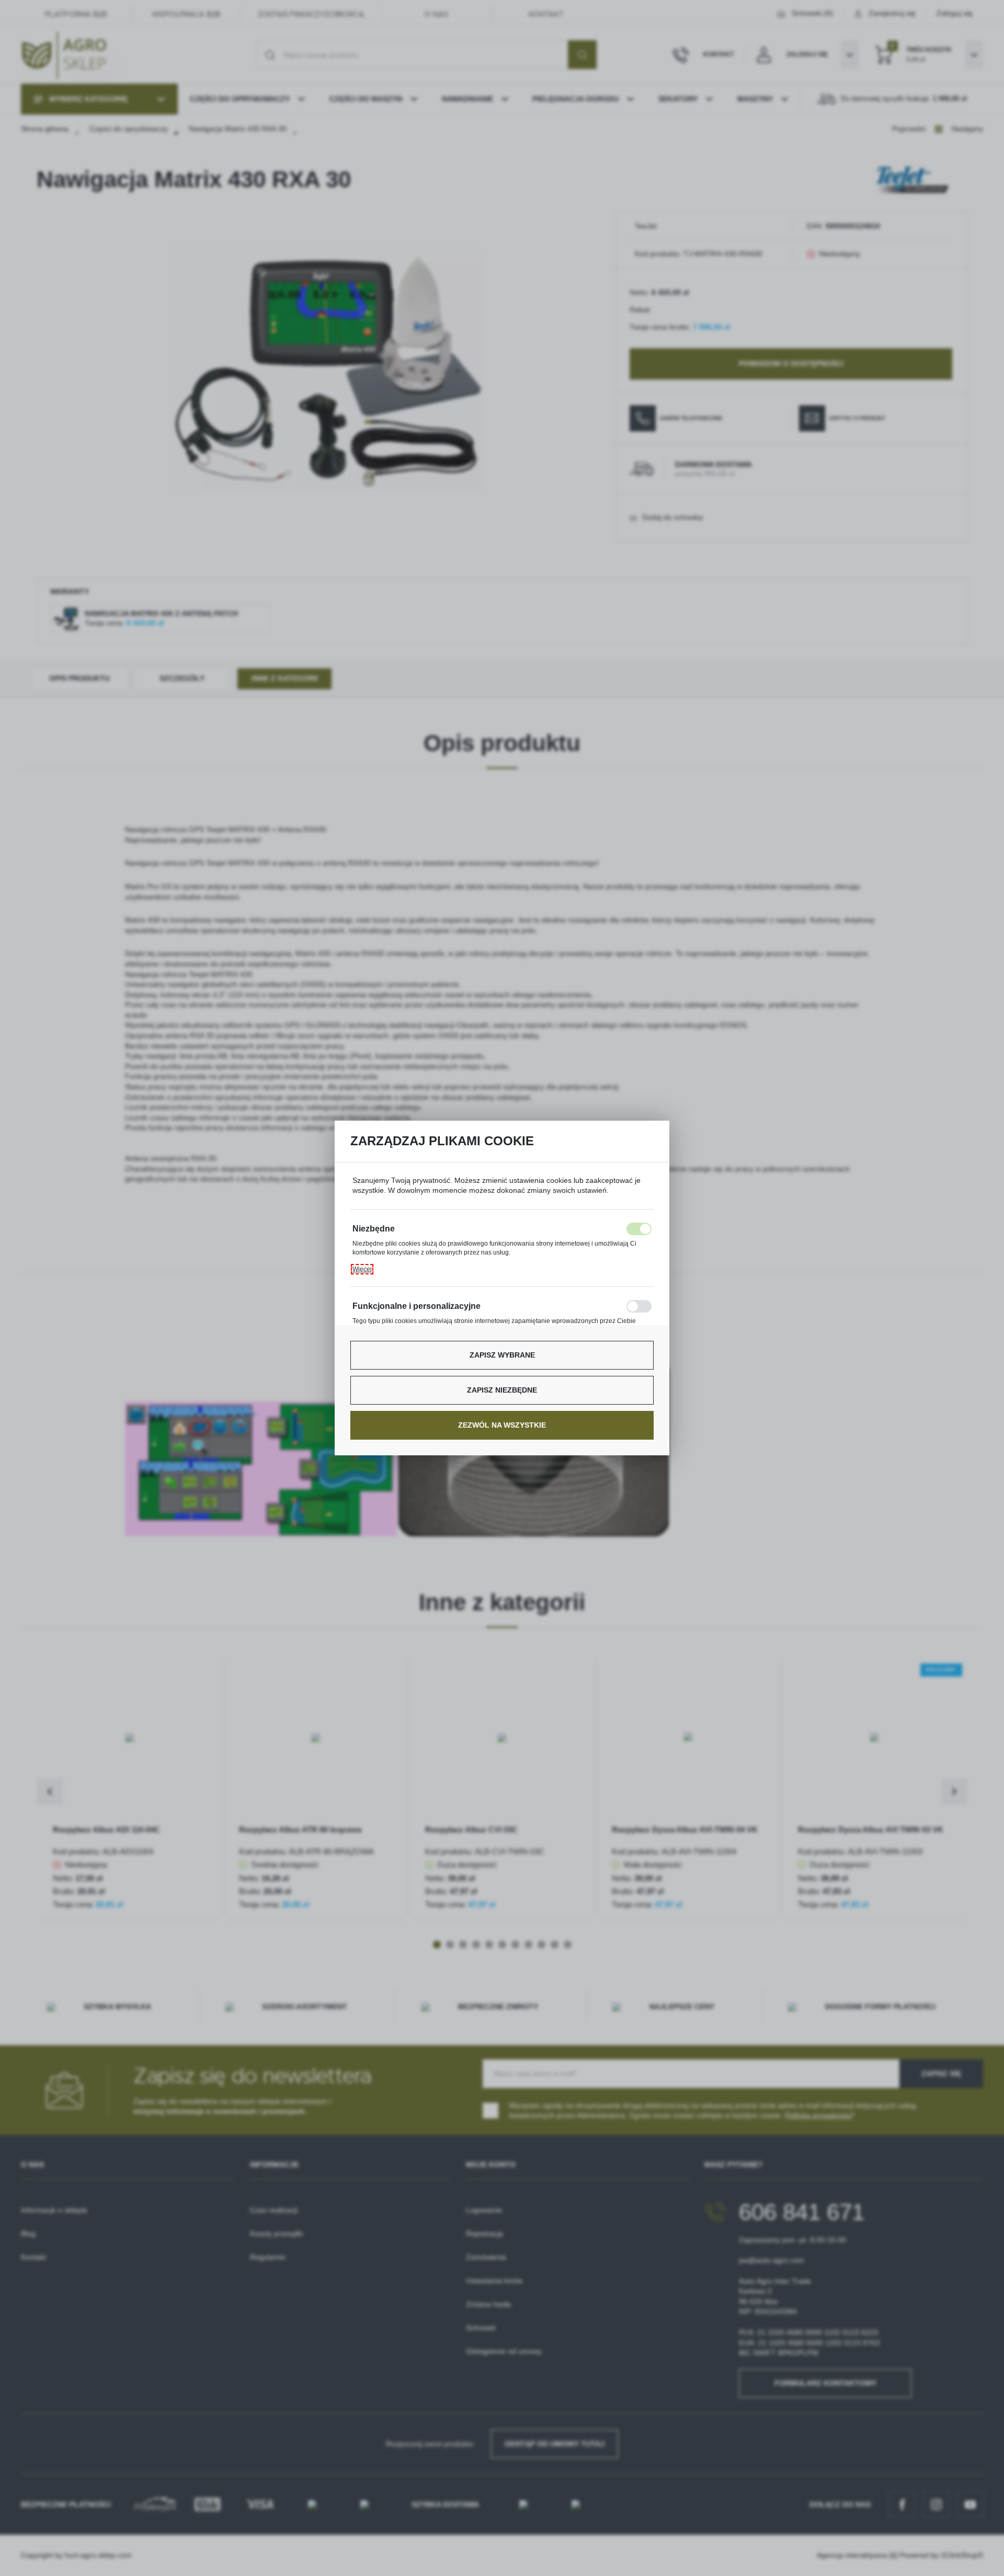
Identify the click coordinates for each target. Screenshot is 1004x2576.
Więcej (362, 1269)
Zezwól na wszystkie (502, 1425)
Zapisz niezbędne (502, 1390)
